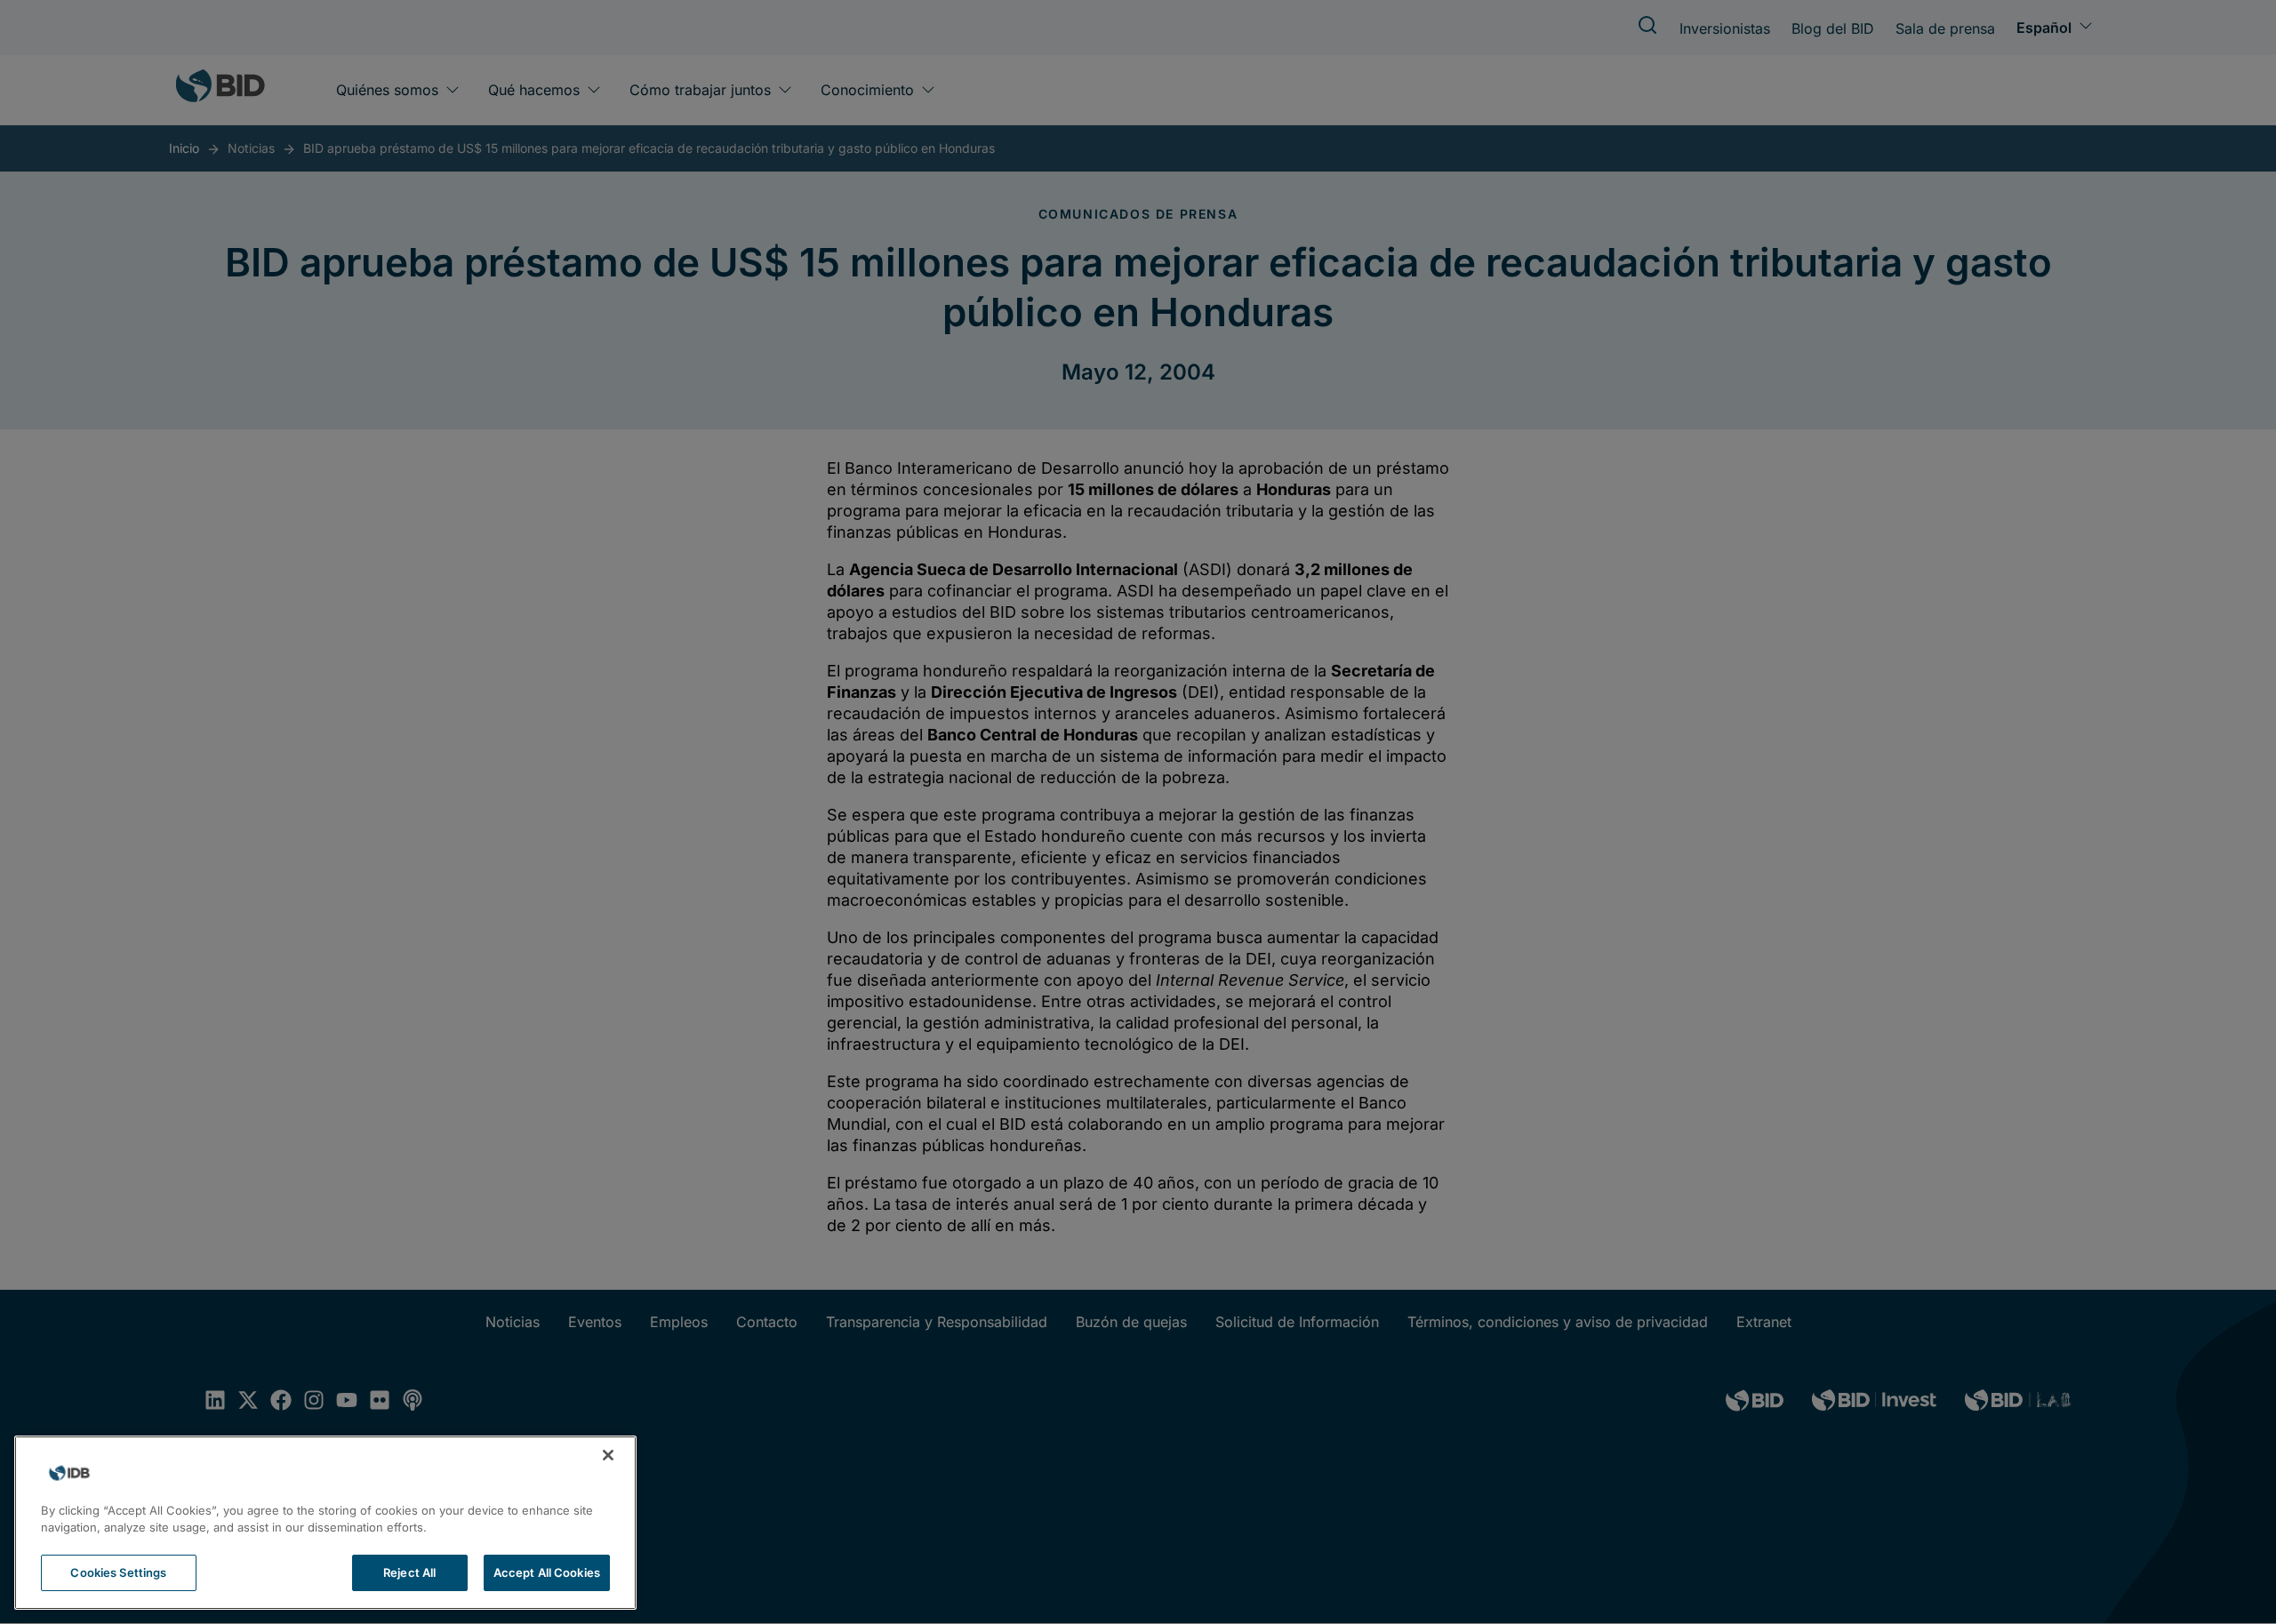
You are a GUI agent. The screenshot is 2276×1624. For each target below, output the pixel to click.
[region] (325, 1523)
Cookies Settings (118, 1572)
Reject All (409, 1572)
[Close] (608, 1455)
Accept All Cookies (547, 1572)
